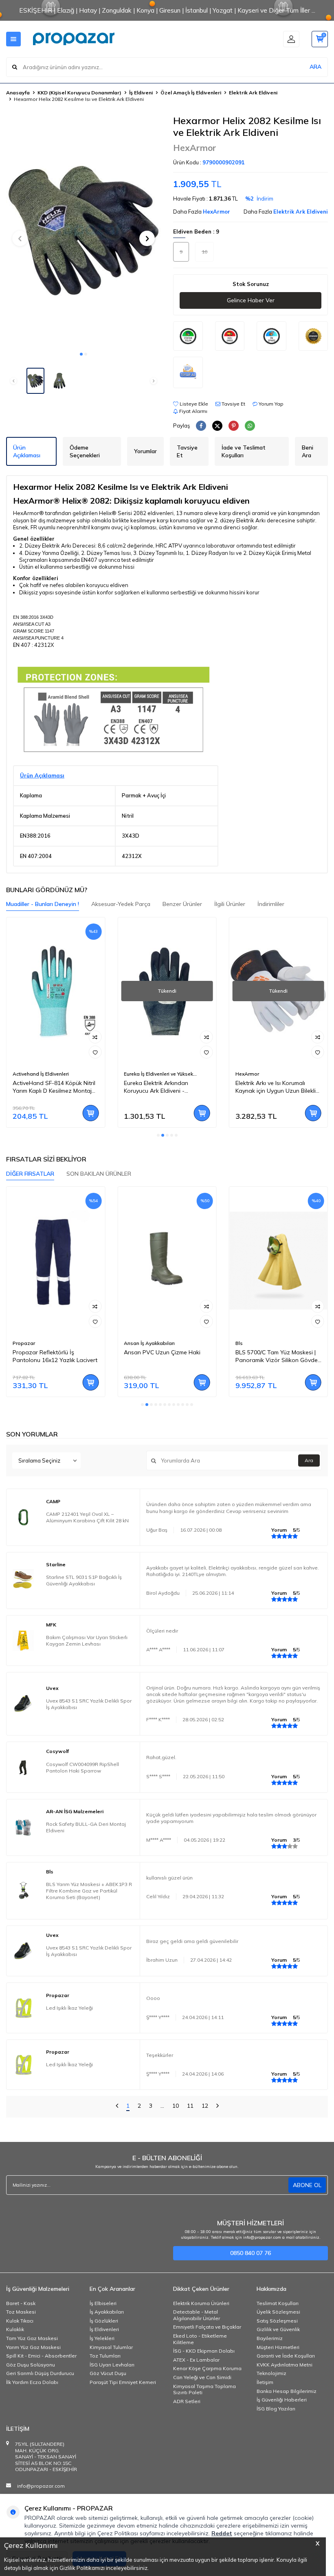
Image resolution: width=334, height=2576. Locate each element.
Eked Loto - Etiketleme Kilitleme (200, 2339)
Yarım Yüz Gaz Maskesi (33, 2347)
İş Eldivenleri (104, 2329)
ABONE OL (307, 2185)
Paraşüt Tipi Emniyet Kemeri (123, 2382)
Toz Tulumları (105, 2356)
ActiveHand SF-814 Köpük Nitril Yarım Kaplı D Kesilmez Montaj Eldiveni (54, 1087)
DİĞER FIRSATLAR (30, 1174)
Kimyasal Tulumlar (111, 2347)
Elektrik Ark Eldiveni (253, 93)
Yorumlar (145, 451)
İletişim (265, 2382)
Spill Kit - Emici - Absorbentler (41, 2356)
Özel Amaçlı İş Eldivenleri (191, 93)
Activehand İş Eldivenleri (41, 1074)
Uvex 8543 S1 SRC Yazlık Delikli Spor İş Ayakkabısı (89, 1704)
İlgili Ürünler (230, 904)
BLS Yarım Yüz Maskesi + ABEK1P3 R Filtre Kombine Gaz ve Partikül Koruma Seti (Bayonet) (89, 1891)
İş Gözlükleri (104, 2321)
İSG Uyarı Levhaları (112, 2365)
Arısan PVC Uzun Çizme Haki (162, 1352)
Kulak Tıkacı (20, 2321)
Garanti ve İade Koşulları (286, 2356)
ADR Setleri (187, 2401)
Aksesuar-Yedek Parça (121, 904)
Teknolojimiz (271, 2373)
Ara (309, 1460)
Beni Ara (308, 451)
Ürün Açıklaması (27, 451)
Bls (239, 1343)
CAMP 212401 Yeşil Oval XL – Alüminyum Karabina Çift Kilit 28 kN (87, 1517)
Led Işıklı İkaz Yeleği (69, 2008)
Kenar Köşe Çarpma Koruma (207, 2368)
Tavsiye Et (233, 404)
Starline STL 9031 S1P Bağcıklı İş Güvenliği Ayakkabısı (84, 1580)
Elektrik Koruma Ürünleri (201, 2303)
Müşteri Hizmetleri (278, 2347)
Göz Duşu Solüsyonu (31, 2365)
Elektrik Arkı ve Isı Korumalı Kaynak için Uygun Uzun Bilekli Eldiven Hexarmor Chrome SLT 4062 (276, 1087)
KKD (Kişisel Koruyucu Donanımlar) (79, 93)
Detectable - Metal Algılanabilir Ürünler (197, 2315)
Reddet (222, 2533)
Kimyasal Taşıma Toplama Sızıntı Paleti (204, 2389)
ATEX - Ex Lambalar (196, 2360)
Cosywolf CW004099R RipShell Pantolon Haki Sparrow (82, 1767)
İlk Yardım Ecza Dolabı (32, 2382)
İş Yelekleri (102, 2338)
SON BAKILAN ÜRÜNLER (99, 1174)
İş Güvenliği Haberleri (282, 2400)
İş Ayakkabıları (107, 2312)
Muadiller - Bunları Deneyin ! (43, 904)
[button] (81, 354)
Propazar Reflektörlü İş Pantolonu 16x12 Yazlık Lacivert (55, 1356)
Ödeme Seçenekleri (85, 451)
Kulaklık (15, 2329)
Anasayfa (18, 93)
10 (176, 2106)
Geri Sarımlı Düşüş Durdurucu (40, 2373)
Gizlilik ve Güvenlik (278, 2329)
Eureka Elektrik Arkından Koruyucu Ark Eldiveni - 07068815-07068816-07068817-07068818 (167, 1087)
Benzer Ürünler (182, 904)
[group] (83, 231)
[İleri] (218, 2107)
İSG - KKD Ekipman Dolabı (204, 2351)
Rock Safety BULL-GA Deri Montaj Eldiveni (86, 1827)
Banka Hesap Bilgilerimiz (287, 2391)
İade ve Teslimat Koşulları (244, 451)
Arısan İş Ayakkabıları (149, 1343)
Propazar (24, 1343)
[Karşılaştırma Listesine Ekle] (95, 1037)
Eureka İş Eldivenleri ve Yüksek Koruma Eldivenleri (158, 1074)
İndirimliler (271, 904)
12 (205, 2106)
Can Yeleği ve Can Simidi (202, 2377)
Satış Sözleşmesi (277, 2321)
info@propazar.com (41, 2486)
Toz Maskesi (21, 2312)
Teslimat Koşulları (278, 2303)
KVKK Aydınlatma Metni (285, 2365)
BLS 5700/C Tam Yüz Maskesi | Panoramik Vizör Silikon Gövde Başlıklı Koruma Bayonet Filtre (277, 1356)
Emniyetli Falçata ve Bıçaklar (207, 2327)
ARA (315, 67)
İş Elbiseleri (103, 2303)
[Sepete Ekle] (90, 1113)
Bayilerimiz (270, 2338)
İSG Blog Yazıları (276, 2409)
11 (190, 2106)
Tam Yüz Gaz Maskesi (32, 2338)
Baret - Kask (21, 2303)
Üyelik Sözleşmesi (278, 2312)
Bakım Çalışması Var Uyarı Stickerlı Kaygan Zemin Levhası (87, 1641)
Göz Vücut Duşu (108, 2373)
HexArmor (195, 148)
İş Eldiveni (141, 93)
